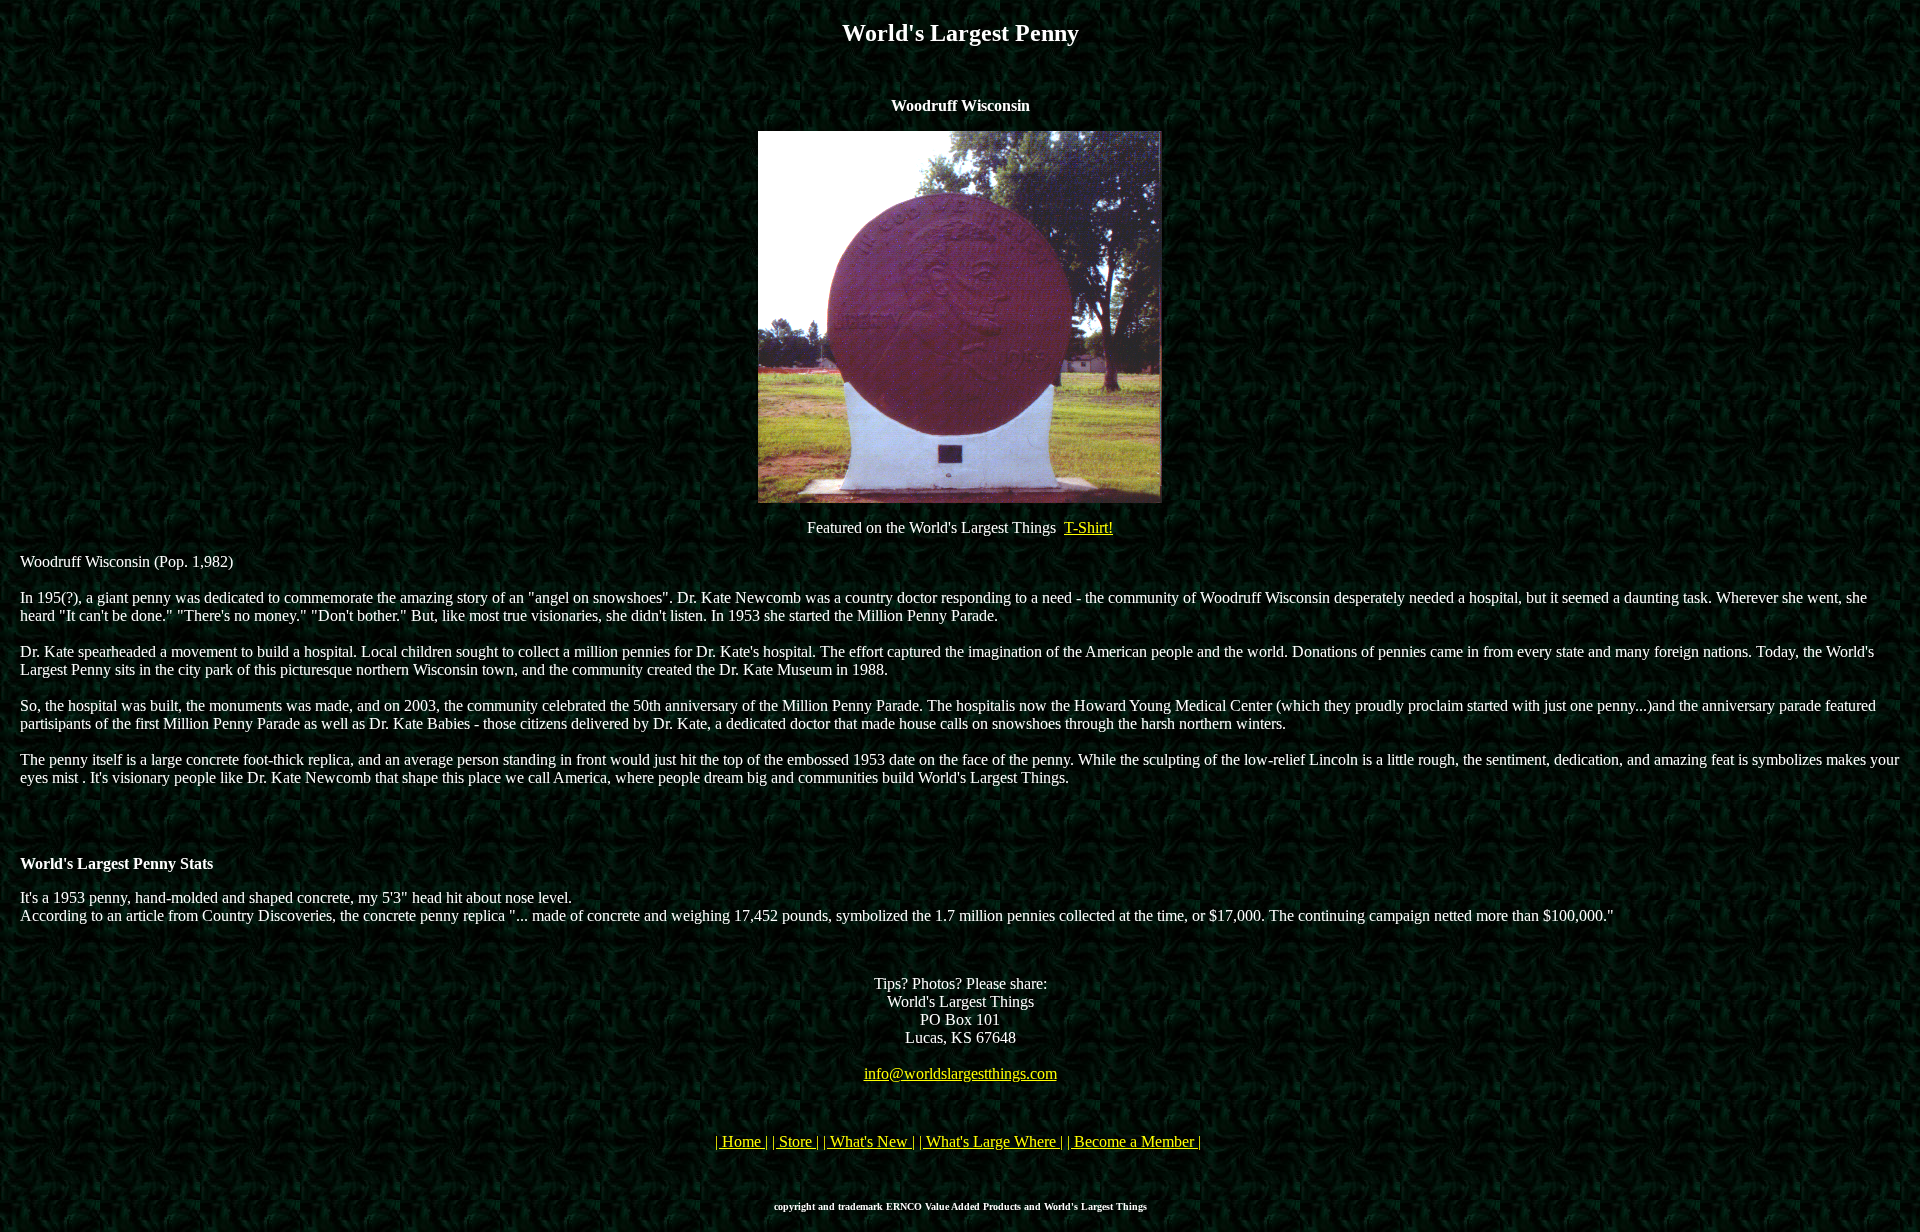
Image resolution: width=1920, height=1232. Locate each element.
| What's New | (869, 1141)
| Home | (741, 1141)
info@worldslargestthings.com (960, 1073)
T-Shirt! (1088, 527)
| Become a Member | (1134, 1141)
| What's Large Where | (991, 1141)
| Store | (795, 1141)
